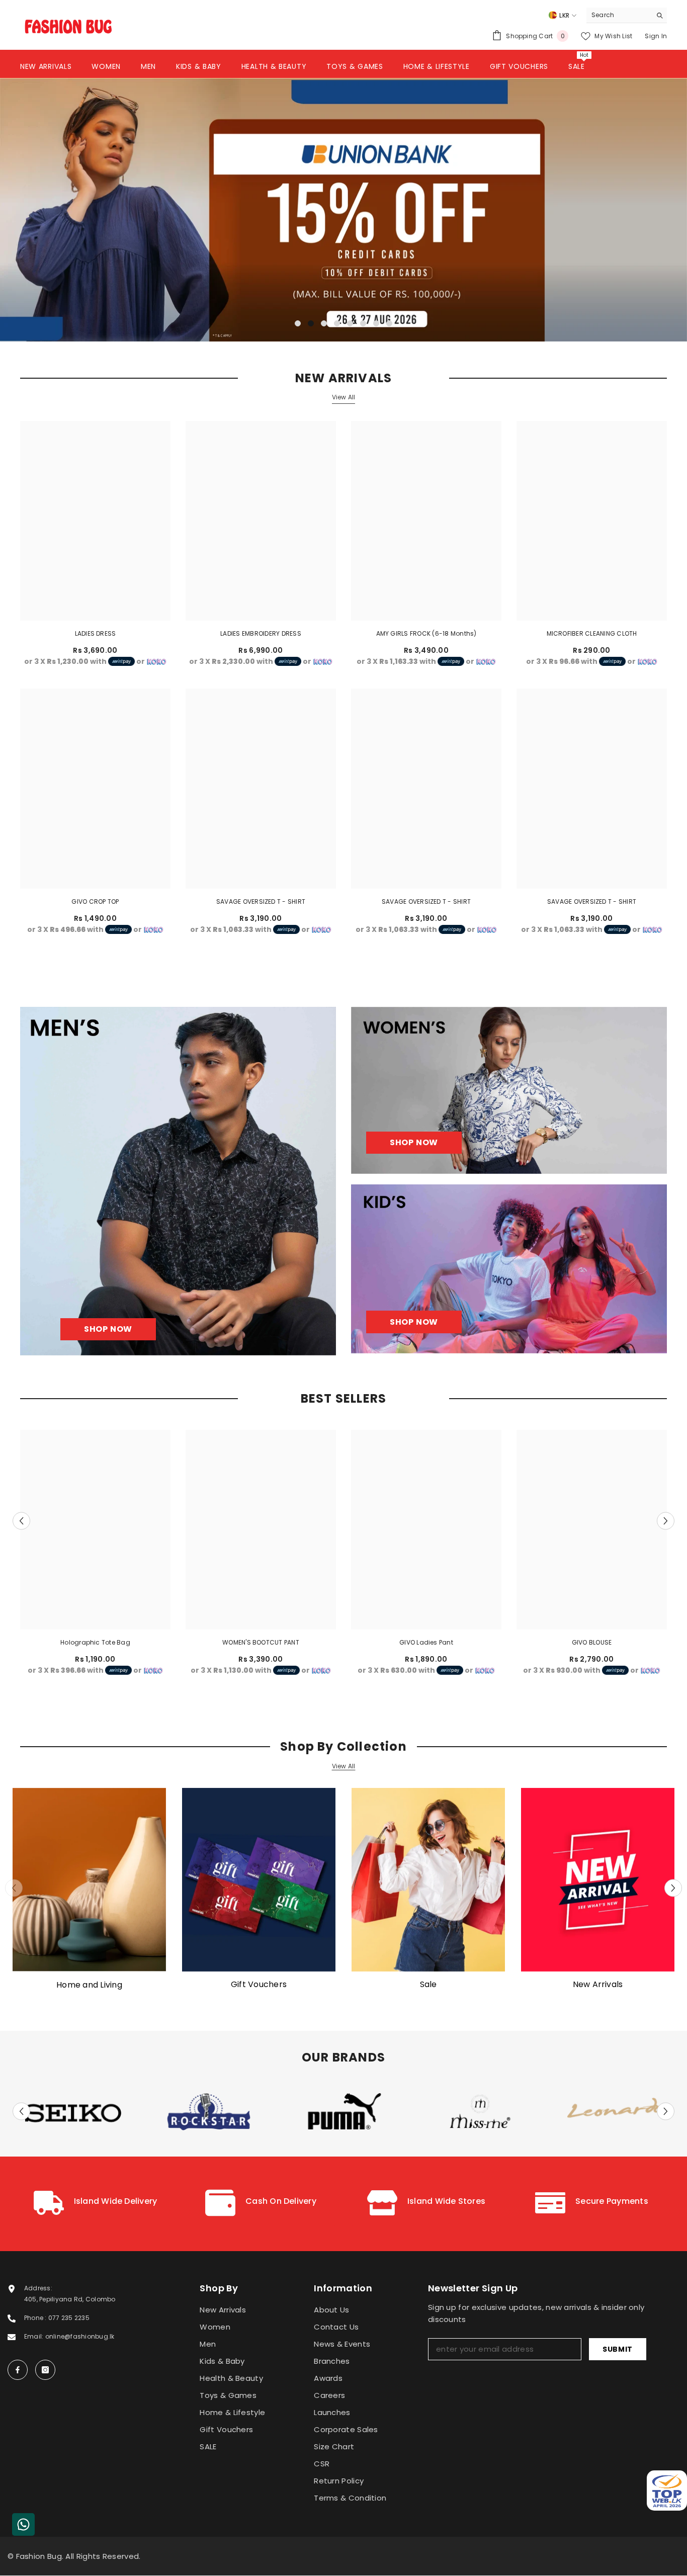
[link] (95, 2204)
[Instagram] (45, 2370)
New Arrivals (598, 1985)
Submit (618, 2349)
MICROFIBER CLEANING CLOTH (592, 633)
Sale (428, 1985)
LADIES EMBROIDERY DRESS (261, 633)
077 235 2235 (69, 2318)
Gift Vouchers (259, 1985)
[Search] (627, 15)
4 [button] (337, 323)
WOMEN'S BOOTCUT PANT (261, 1642)
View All (344, 397)
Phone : (36, 2318)
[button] (78, 209)
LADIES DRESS (96, 633)
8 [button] (389, 323)
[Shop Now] (178, 1181)
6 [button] (363, 323)
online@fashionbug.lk (80, 2336)
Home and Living (89, 1985)
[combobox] (619, 15)
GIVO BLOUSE (592, 1642)
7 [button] (376, 323)
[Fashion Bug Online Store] (89, 1880)
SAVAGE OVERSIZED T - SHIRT (261, 901)
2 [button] (311, 323)
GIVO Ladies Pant (426, 1642)
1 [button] (298, 323)
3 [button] (324, 323)
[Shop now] (509, 1090)
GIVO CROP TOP (95, 901)
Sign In (656, 36)
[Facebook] (18, 2370)
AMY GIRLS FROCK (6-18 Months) (426, 633)
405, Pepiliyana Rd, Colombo (70, 2299)
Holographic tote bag (95, 1642)
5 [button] (350, 323)
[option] (343, 209)
